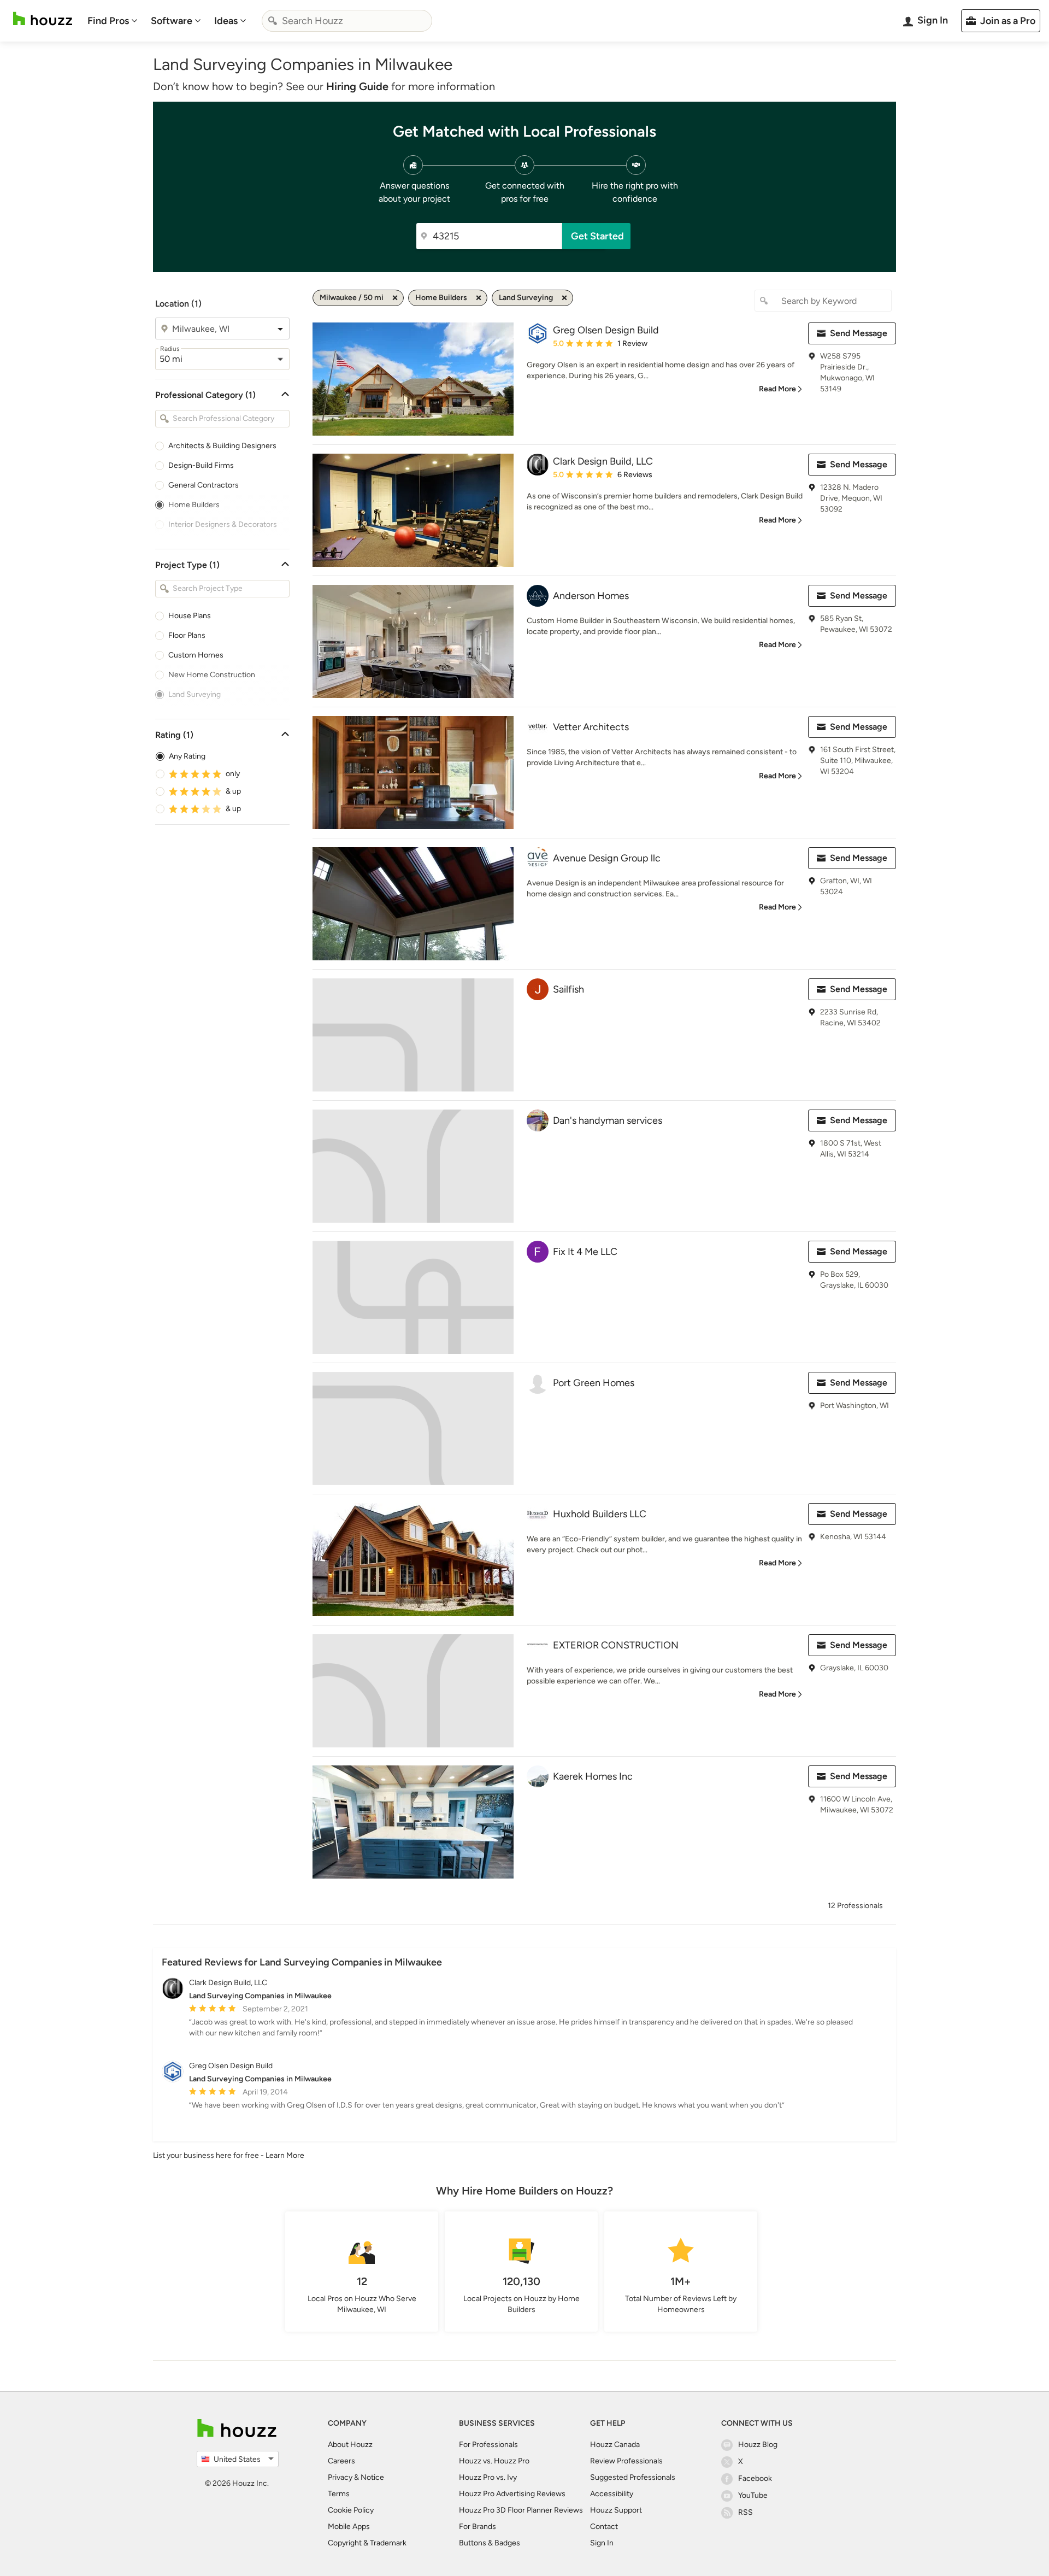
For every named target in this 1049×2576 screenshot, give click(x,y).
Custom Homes (196, 655)
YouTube (753, 2495)
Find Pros (108, 21)
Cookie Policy (351, 2510)
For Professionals (488, 2445)
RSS (746, 2512)
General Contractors (204, 485)
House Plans (190, 616)
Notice (372, 2477)
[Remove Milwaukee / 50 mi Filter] (395, 298)
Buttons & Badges (490, 2543)
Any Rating (187, 756)
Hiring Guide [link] (357, 86)
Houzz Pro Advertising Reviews (512, 2494)
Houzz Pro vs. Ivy (488, 2477)
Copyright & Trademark (367, 2543)
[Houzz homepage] (43, 19)
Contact (604, 2527)
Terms (339, 2494)
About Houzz (350, 2445)
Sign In (602, 2543)
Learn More (285, 2155)
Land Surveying (195, 694)
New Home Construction (212, 675)
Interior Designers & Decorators (223, 524)
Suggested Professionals (633, 2477)
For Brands (478, 2527)
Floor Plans (187, 635)
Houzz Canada (615, 2445)
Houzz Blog (758, 2445)
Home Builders (194, 505)
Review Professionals (626, 2461)
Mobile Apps (349, 2527)
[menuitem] (113, 21)
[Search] (273, 21)
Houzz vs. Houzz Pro (494, 2461)
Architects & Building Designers (222, 446)
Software (172, 21)
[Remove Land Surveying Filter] (564, 298)
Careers (341, 2461)
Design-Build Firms (201, 465)
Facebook (755, 2478)
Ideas (226, 21)
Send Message (859, 333)
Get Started (597, 236)
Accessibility (612, 2494)
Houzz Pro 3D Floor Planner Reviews (521, 2510)
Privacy (340, 2477)
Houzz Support (616, 2510)
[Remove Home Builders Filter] (479, 298)
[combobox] (347, 21)
